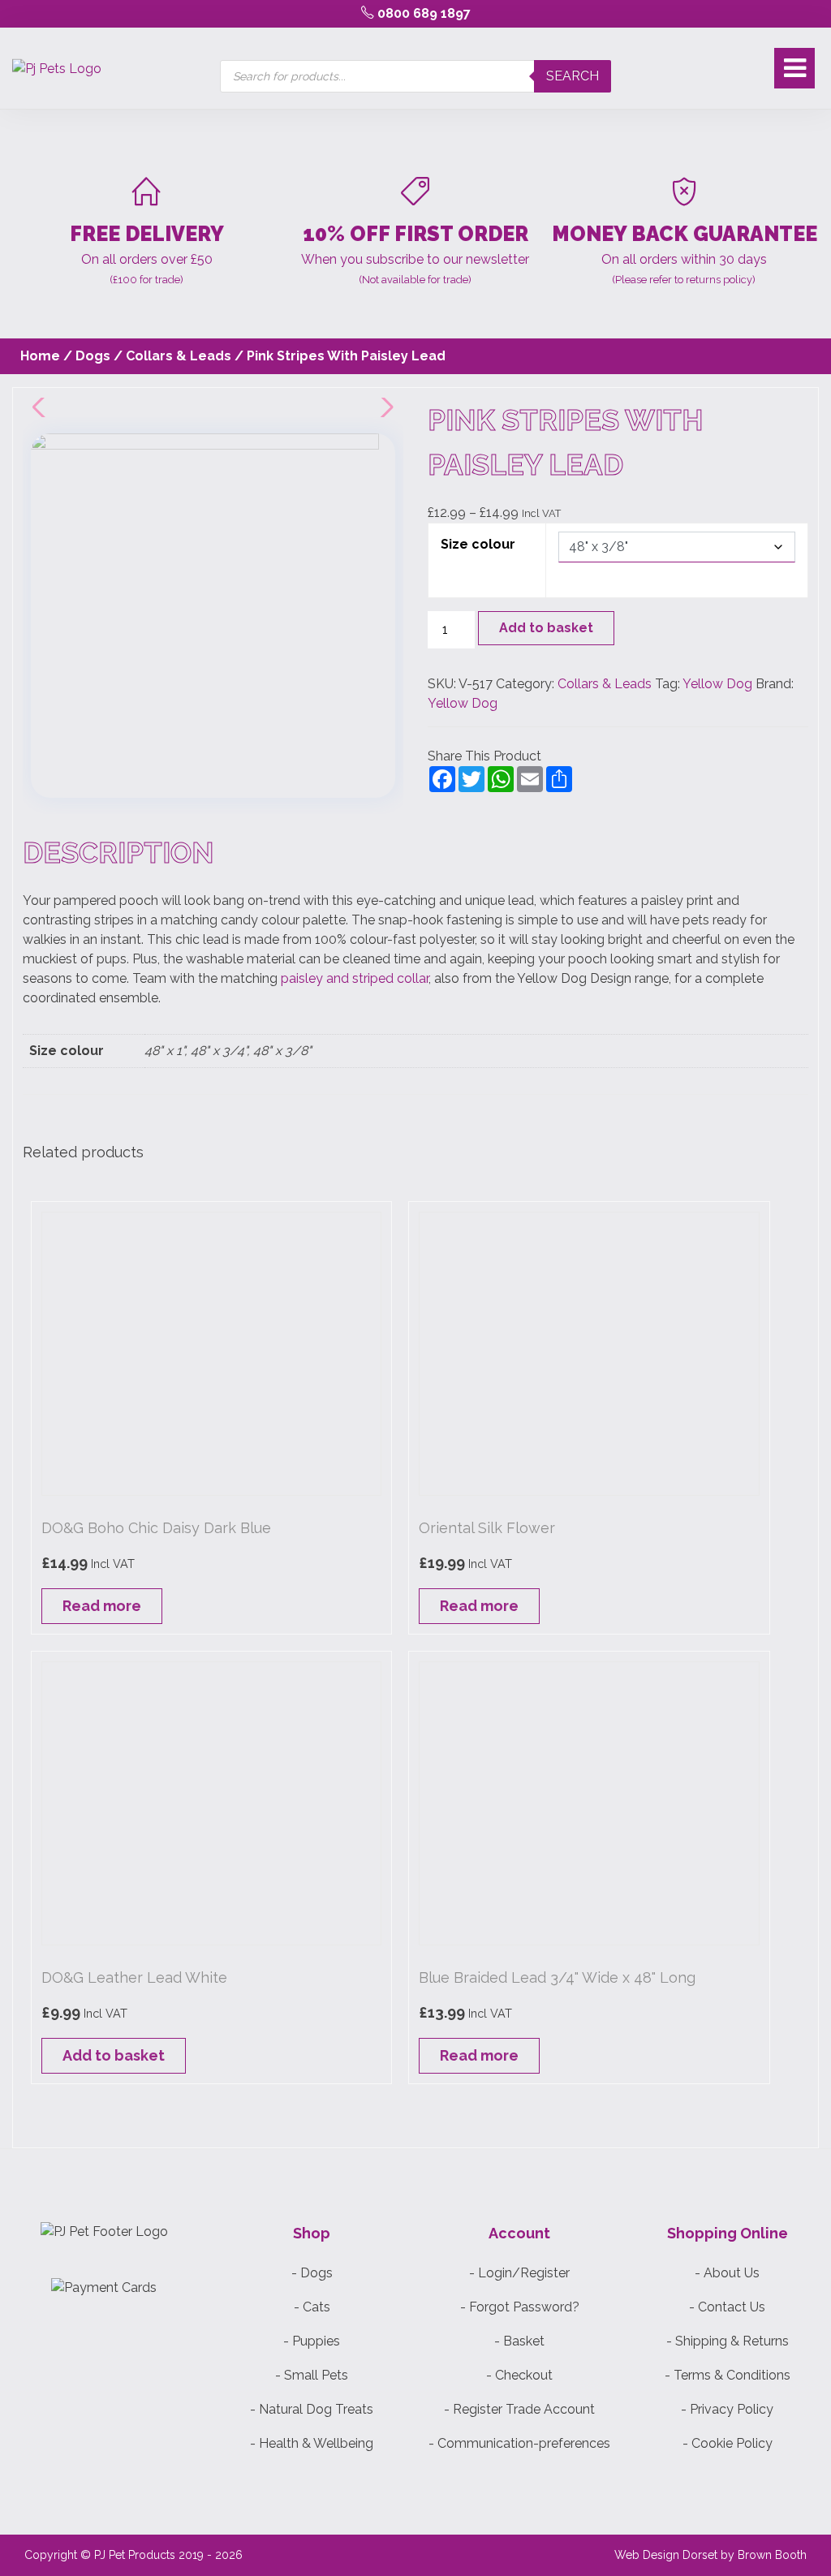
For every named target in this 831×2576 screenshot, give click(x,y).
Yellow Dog (717, 684)
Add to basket (546, 628)
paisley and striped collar (355, 978)
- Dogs (312, 2273)
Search (573, 76)
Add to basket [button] (114, 2055)
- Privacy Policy (727, 2409)
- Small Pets (312, 2375)
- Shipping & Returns (728, 2341)
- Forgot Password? (520, 2307)
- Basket (519, 2341)
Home (40, 356)
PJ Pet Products (135, 2555)
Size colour (478, 544)
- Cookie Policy (728, 2443)
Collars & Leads (179, 356)
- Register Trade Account (519, 2409)
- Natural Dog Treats (312, 2409)
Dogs (93, 356)
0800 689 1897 (422, 13)
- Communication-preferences (519, 2443)
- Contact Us (727, 2307)
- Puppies (312, 2341)
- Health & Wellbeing (312, 2443)
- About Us (727, 2273)
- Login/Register (519, 2273)
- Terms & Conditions (728, 2375)
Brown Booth (772, 2555)
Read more (102, 1606)
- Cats (312, 2307)
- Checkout (519, 2375)
